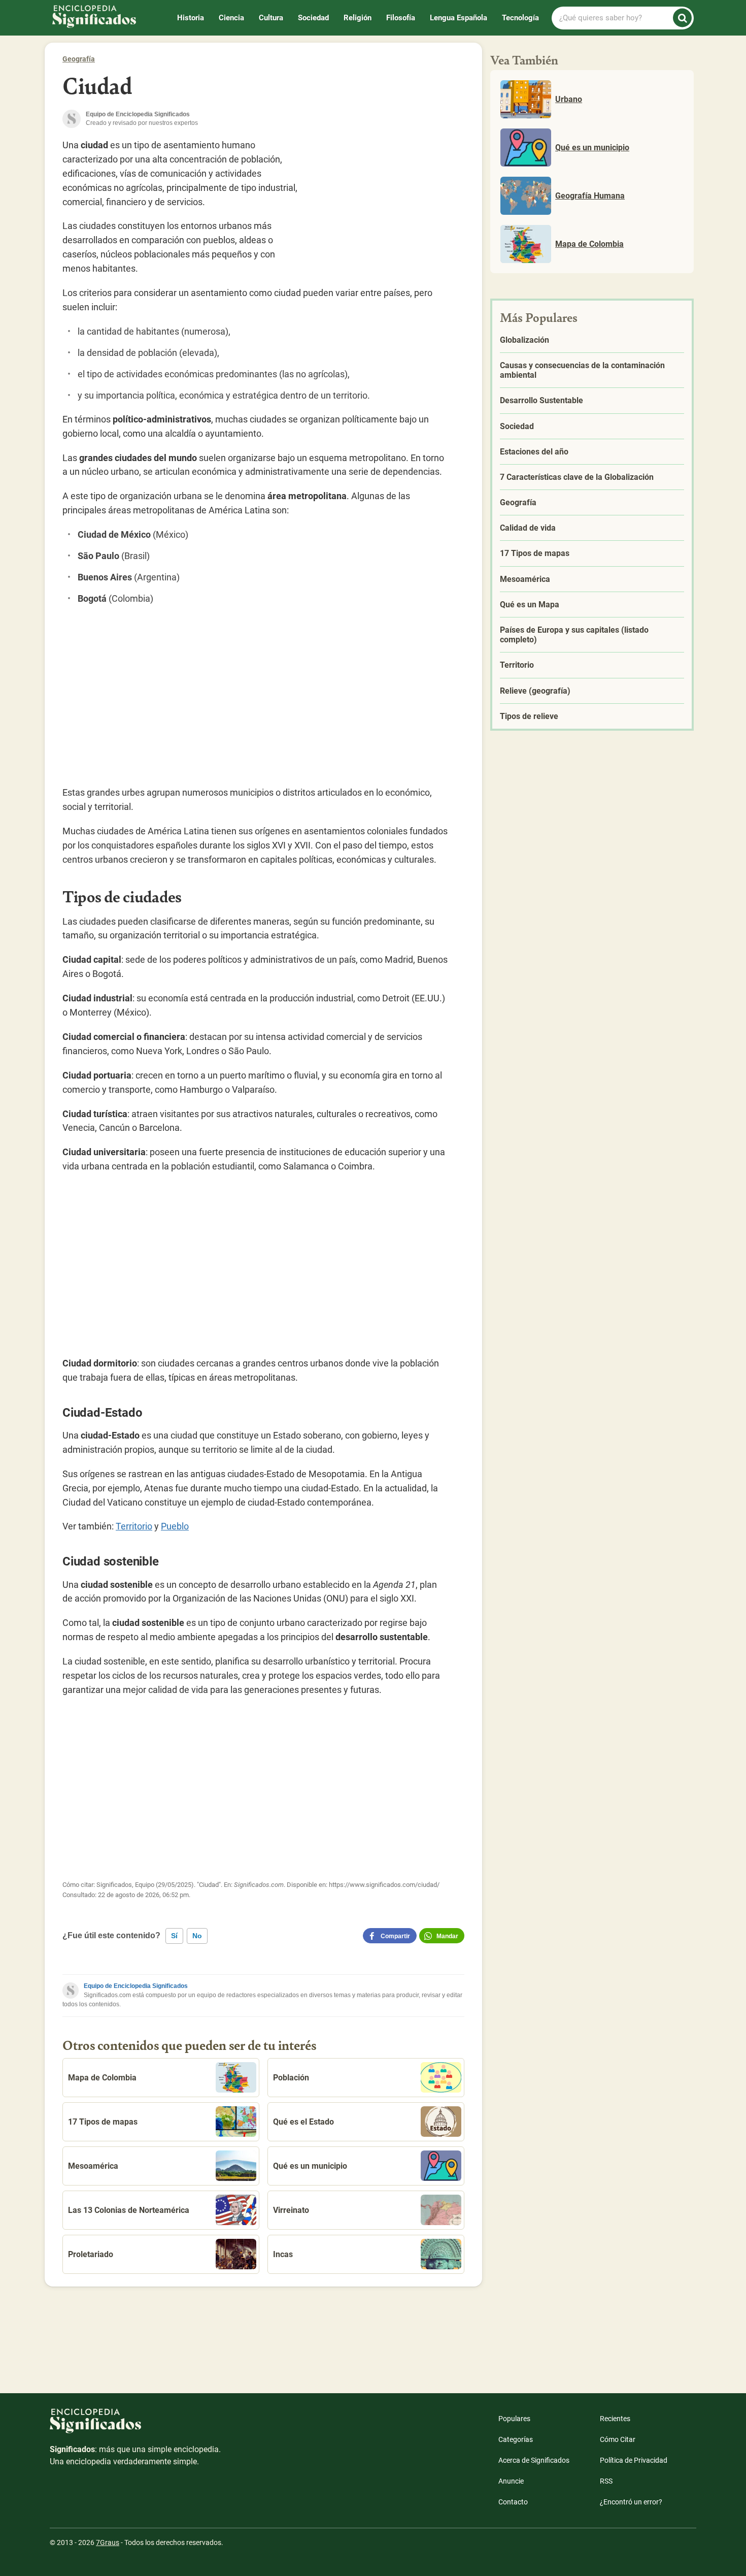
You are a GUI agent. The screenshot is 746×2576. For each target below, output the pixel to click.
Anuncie (511, 2481)
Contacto (513, 2502)
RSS (606, 2481)
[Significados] (136, 2426)
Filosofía (401, 18)
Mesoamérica (93, 2166)
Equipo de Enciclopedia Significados (136, 1986)
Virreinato (291, 2210)
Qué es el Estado (303, 2122)
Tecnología (520, 18)
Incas (283, 2254)
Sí (174, 1936)
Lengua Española (459, 18)
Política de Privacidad (634, 2460)
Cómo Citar (618, 2439)
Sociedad (313, 18)
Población (291, 2078)
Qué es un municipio (310, 2166)
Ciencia (231, 18)
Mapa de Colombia (102, 2078)
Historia (191, 18)
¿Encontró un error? (631, 2502)
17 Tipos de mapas (103, 2122)
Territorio (134, 1526)
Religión (358, 18)
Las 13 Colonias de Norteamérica (129, 2210)
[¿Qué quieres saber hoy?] (682, 18)
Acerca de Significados (534, 2460)
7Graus (108, 2542)
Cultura (271, 18)
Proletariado (91, 2254)
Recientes (615, 2419)
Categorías (516, 2439)
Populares (514, 2419)
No (197, 1936)
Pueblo (175, 1526)
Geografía (79, 59)
